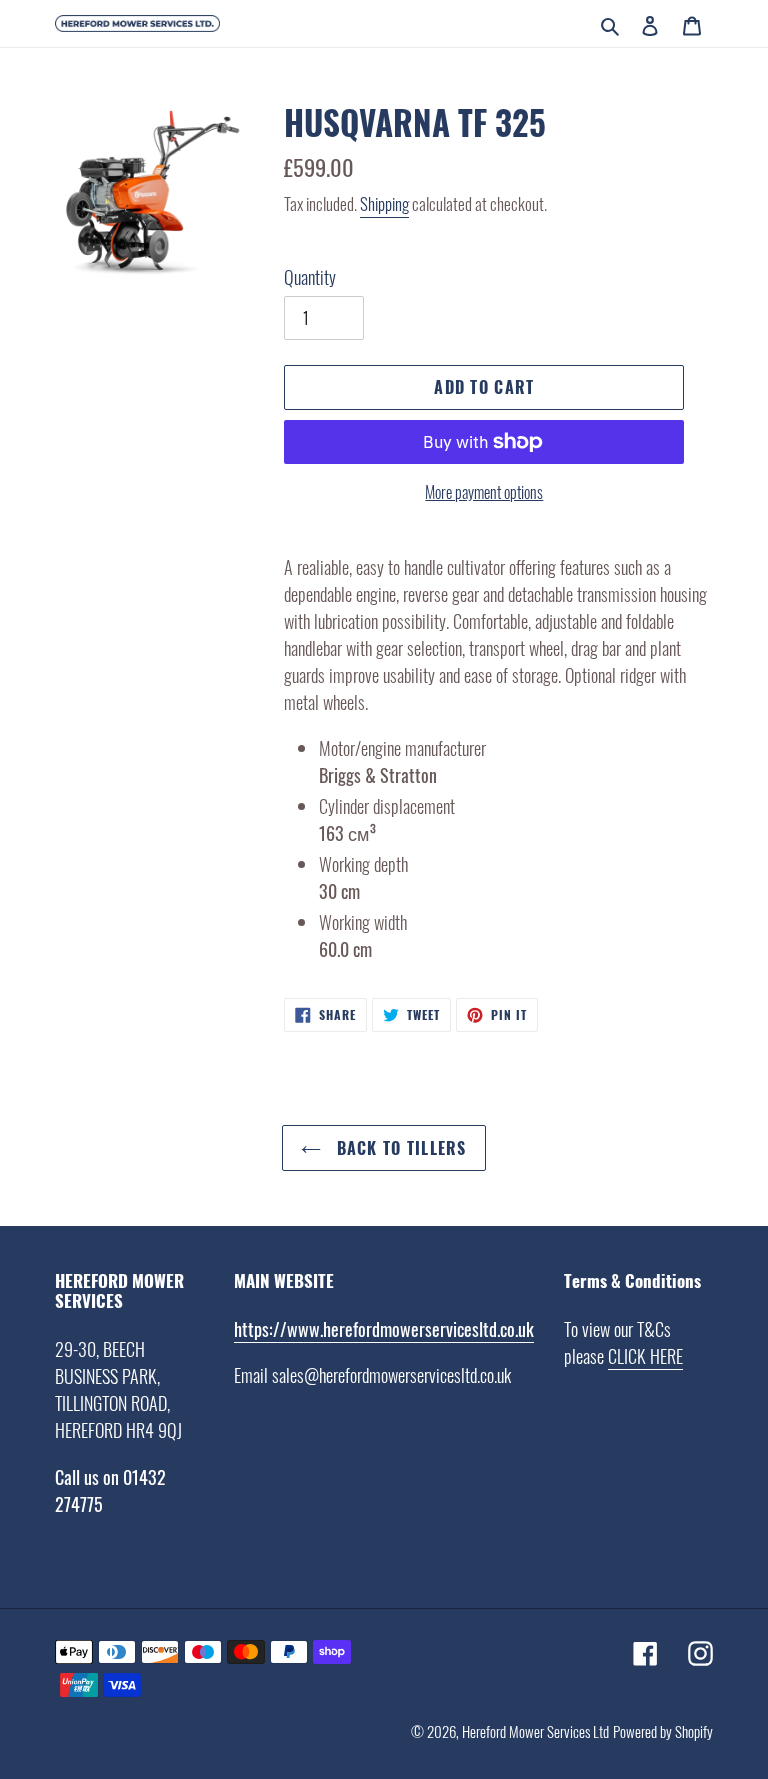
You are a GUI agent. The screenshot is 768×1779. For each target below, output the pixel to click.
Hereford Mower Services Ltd (535, 1731)
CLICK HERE (645, 1356)
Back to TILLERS (398, 1148)
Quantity (310, 277)
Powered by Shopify (663, 1731)
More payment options (484, 492)
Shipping (384, 203)
